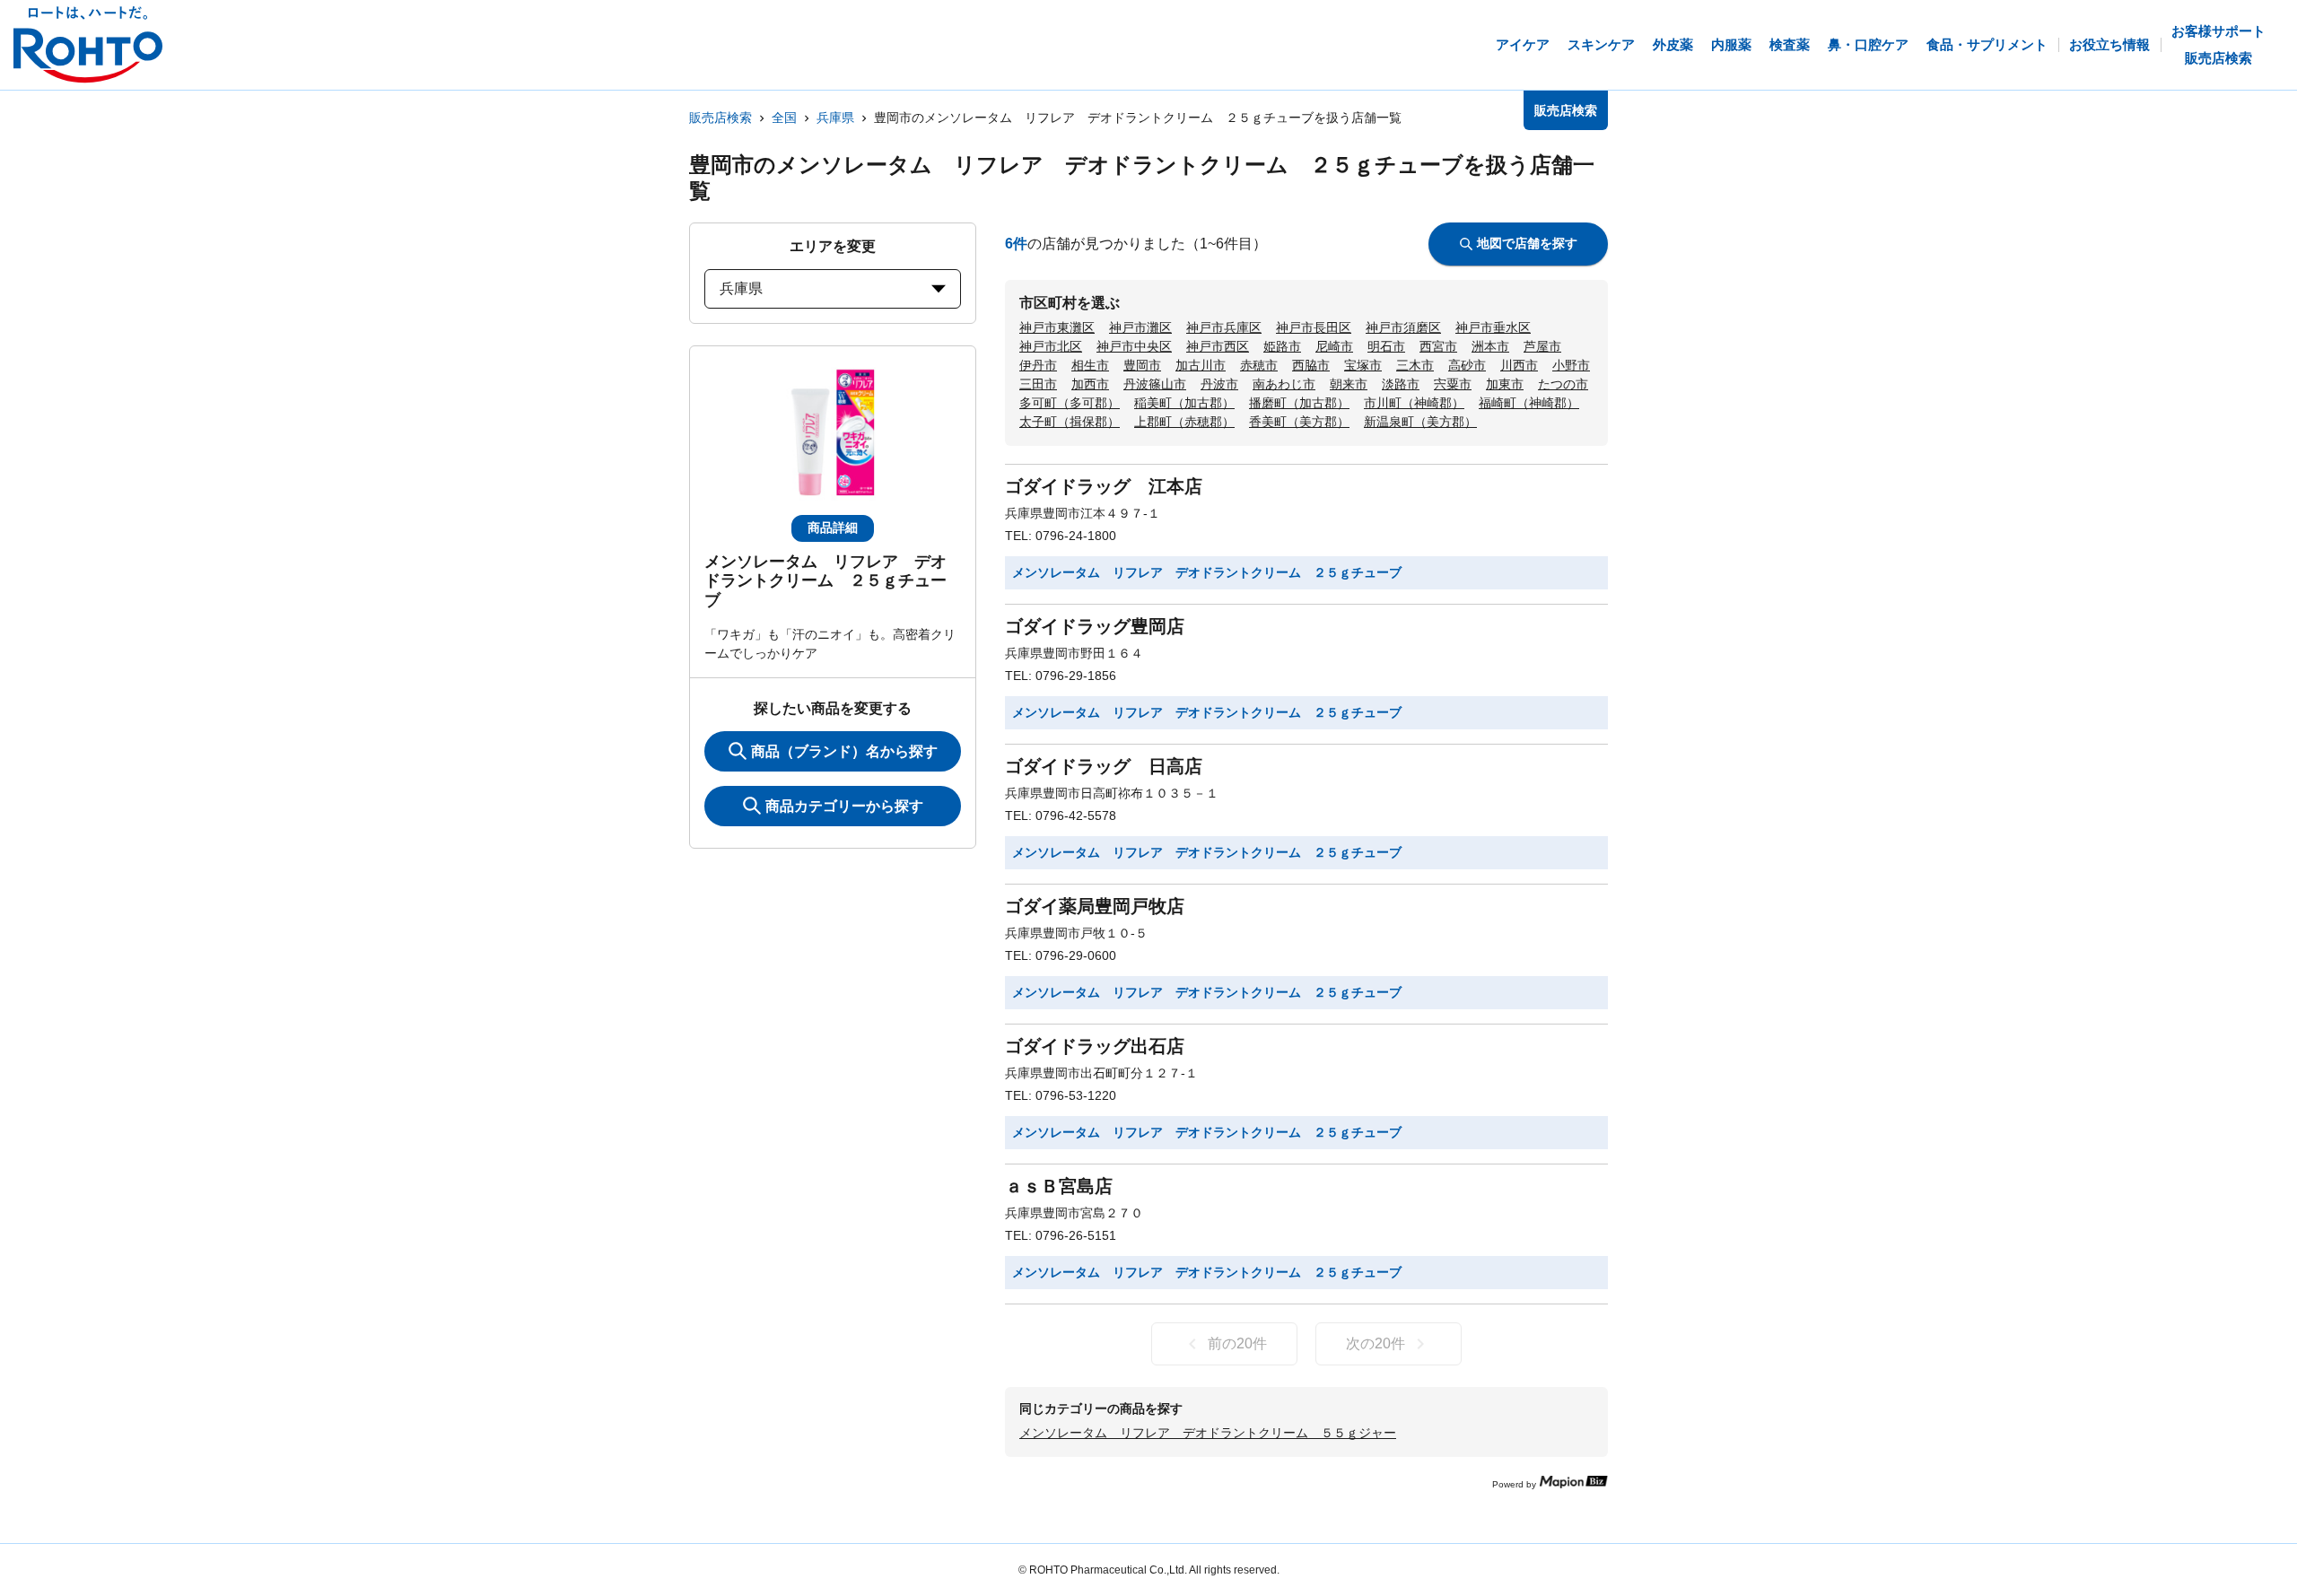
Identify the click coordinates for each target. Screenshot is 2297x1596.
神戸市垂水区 (1493, 327)
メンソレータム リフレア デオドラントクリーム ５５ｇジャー (1208, 1433)
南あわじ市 (1284, 384)
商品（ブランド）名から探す (844, 751)
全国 (784, 118)
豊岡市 (1142, 365)
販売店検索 (721, 118)
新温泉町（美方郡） (1420, 422)
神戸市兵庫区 (1224, 327)
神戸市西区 (1218, 346)
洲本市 (1490, 346)
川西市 (1519, 365)
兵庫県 (835, 118)
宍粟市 (1453, 384)
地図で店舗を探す (1527, 243)
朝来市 (1349, 384)
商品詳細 (833, 528)
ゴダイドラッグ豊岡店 (1095, 626)
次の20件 (1376, 1343)
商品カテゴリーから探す (844, 806)
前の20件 (1237, 1343)
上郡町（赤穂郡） (1184, 422)
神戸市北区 (1051, 346)
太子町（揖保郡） (1070, 422)
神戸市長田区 (1314, 327)
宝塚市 (1363, 365)
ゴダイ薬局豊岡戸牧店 (1095, 906)
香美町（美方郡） (1299, 422)
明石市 (1386, 346)
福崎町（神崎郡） (1529, 403)
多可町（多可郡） (1070, 403)
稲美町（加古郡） (1184, 403)
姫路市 (1282, 346)
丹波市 (1219, 384)
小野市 (1571, 365)
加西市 (1090, 384)
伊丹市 (1038, 365)
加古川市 (1201, 365)
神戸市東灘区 (1057, 327)
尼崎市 (1334, 346)
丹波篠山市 (1155, 384)
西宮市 (1438, 346)
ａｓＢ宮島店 (1059, 1186)
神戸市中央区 (1134, 346)
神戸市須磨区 (1403, 327)
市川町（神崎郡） (1414, 403)
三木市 (1415, 365)
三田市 (1038, 384)
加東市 (1505, 384)
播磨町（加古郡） (1299, 403)
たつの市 (1563, 384)
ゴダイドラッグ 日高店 (1104, 766)
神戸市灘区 (1140, 327)
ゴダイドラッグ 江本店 (1104, 486)
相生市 (1090, 365)
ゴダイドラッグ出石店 (1095, 1046)
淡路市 (1401, 384)
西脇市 (1311, 365)
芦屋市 (1542, 346)
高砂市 (1467, 365)
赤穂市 (1259, 365)
